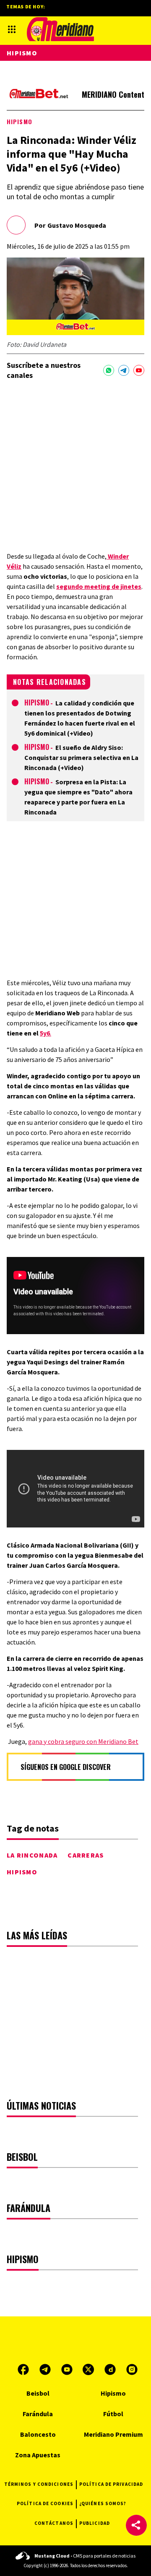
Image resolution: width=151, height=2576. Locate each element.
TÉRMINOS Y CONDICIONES (39, 2484)
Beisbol (38, 2393)
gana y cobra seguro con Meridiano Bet (83, 1741)
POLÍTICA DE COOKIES (45, 2503)
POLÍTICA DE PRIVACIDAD (111, 2484)
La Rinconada (32, 1855)
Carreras (86, 1855)
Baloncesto (38, 2434)
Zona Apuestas (38, 2455)
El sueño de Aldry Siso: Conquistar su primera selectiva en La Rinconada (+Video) (81, 757)
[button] (136, 2525)
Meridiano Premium (113, 2434)
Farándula (38, 2414)
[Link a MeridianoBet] (39, 95)
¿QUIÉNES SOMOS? (103, 2503)
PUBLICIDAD (95, 2523)
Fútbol (113, 2414)
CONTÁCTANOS (54, 2523)
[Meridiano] (60, 29)
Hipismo (20, 121)
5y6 (45, 1033)
